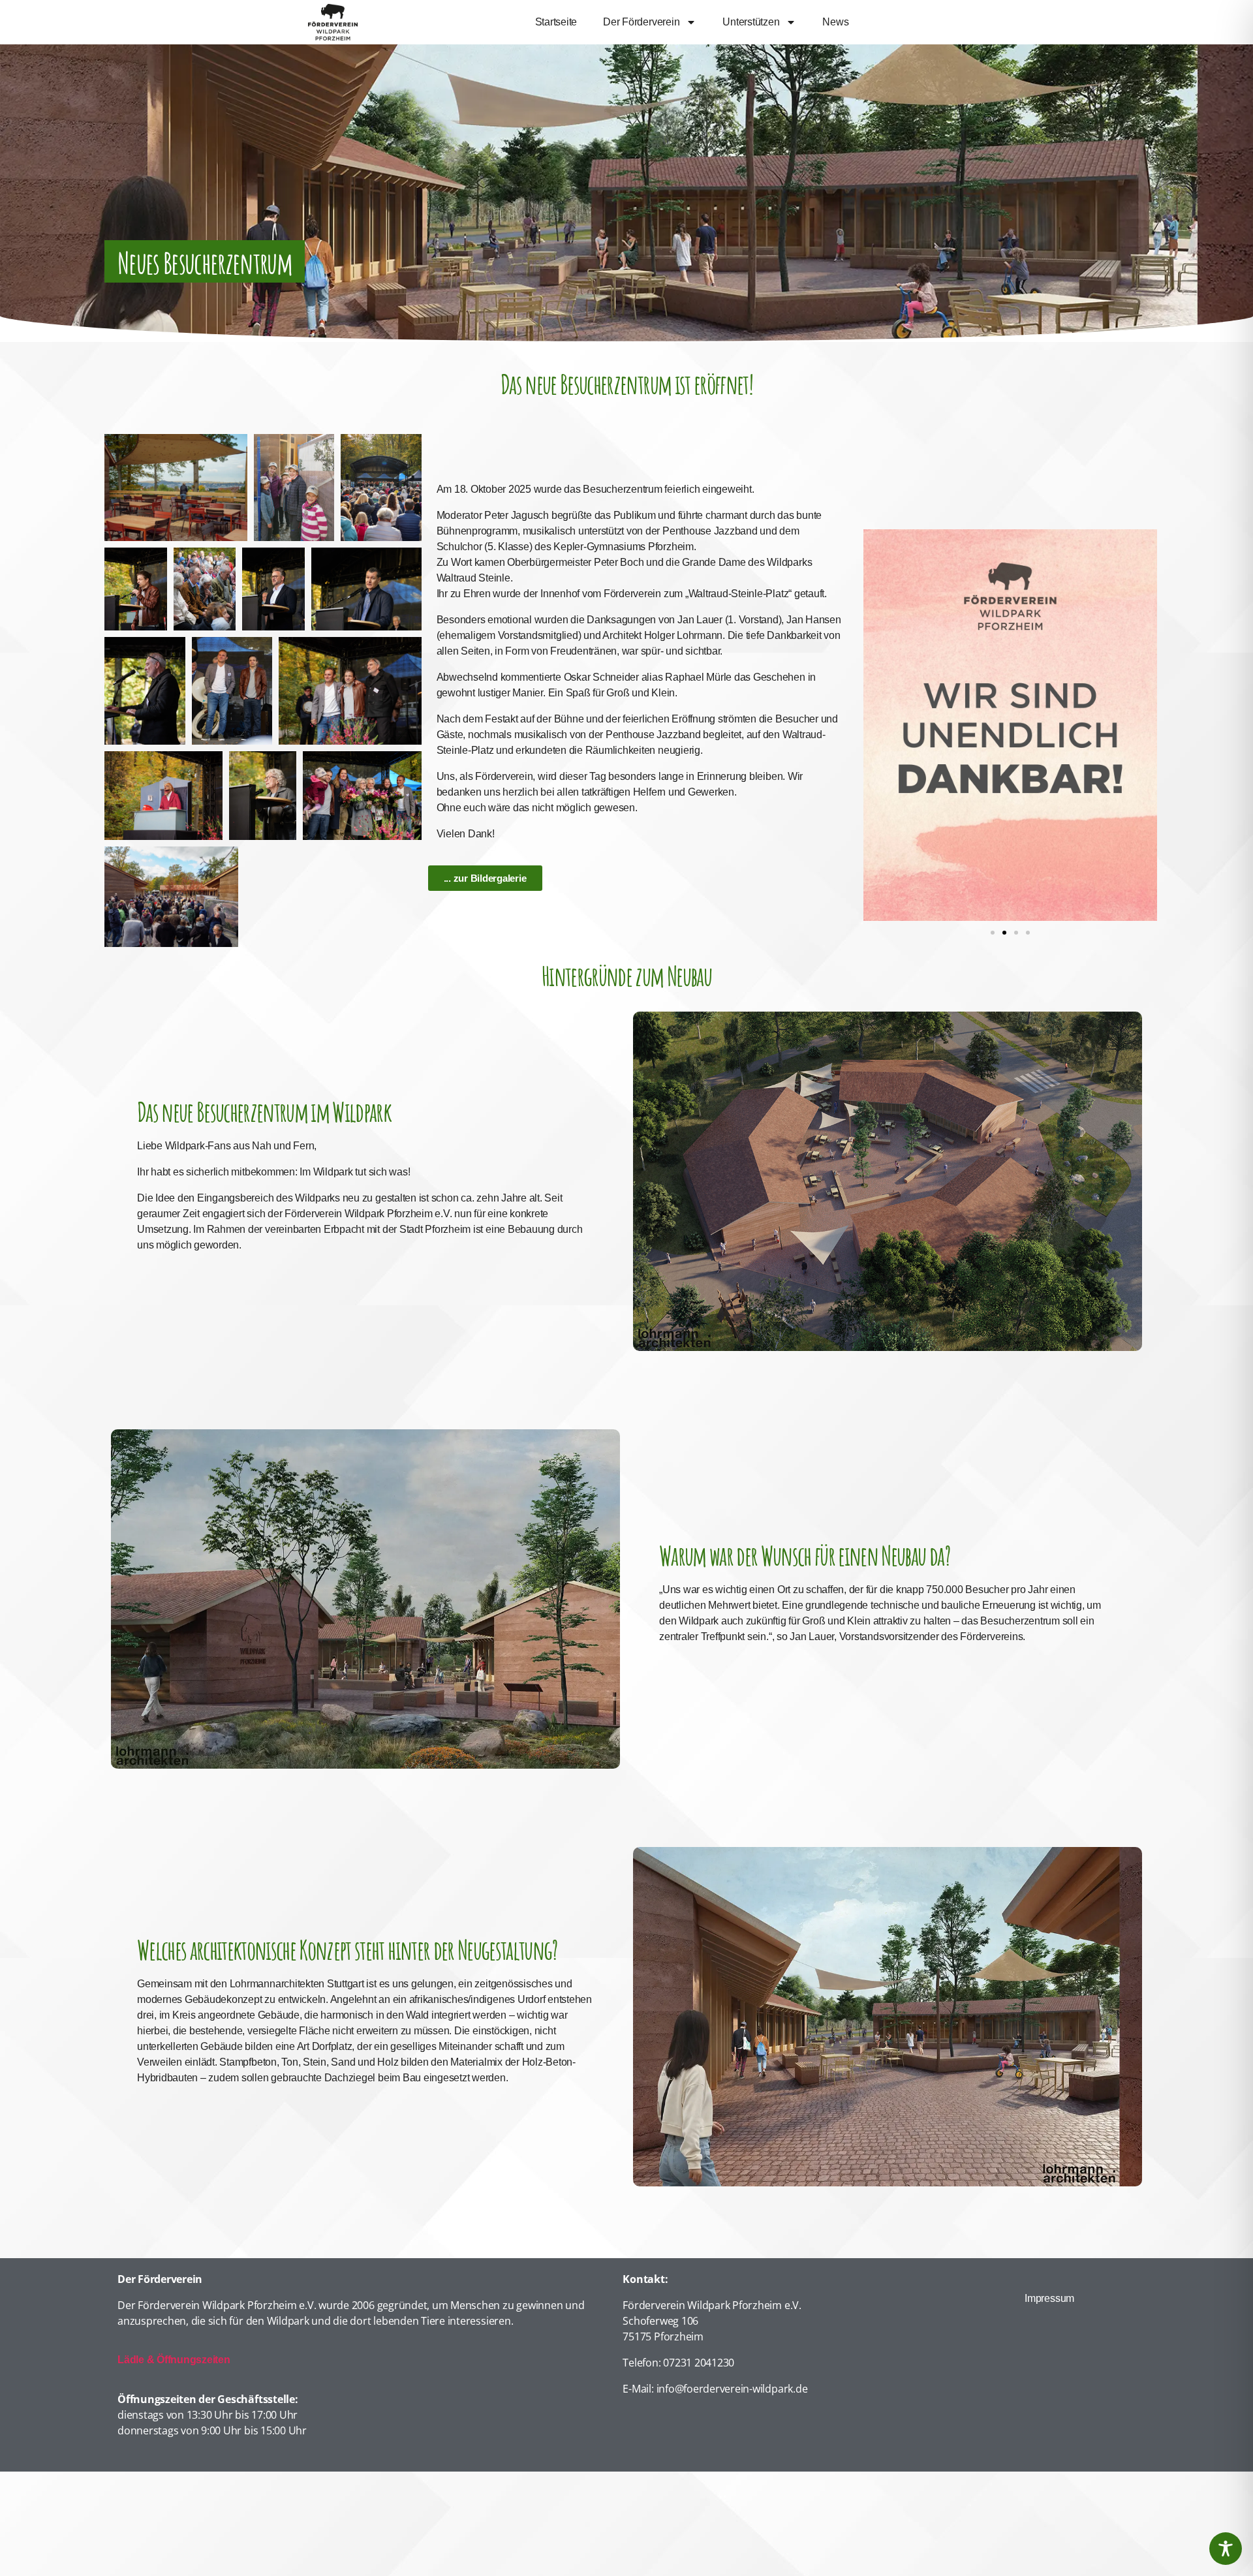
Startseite (556, 22)
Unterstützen (751, 22)
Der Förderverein (641, 22)
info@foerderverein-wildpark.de (732, 2389)
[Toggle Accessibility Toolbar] (1226, 2549)
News (835, 22)
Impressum (1049, 2298)
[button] (993, 933)
